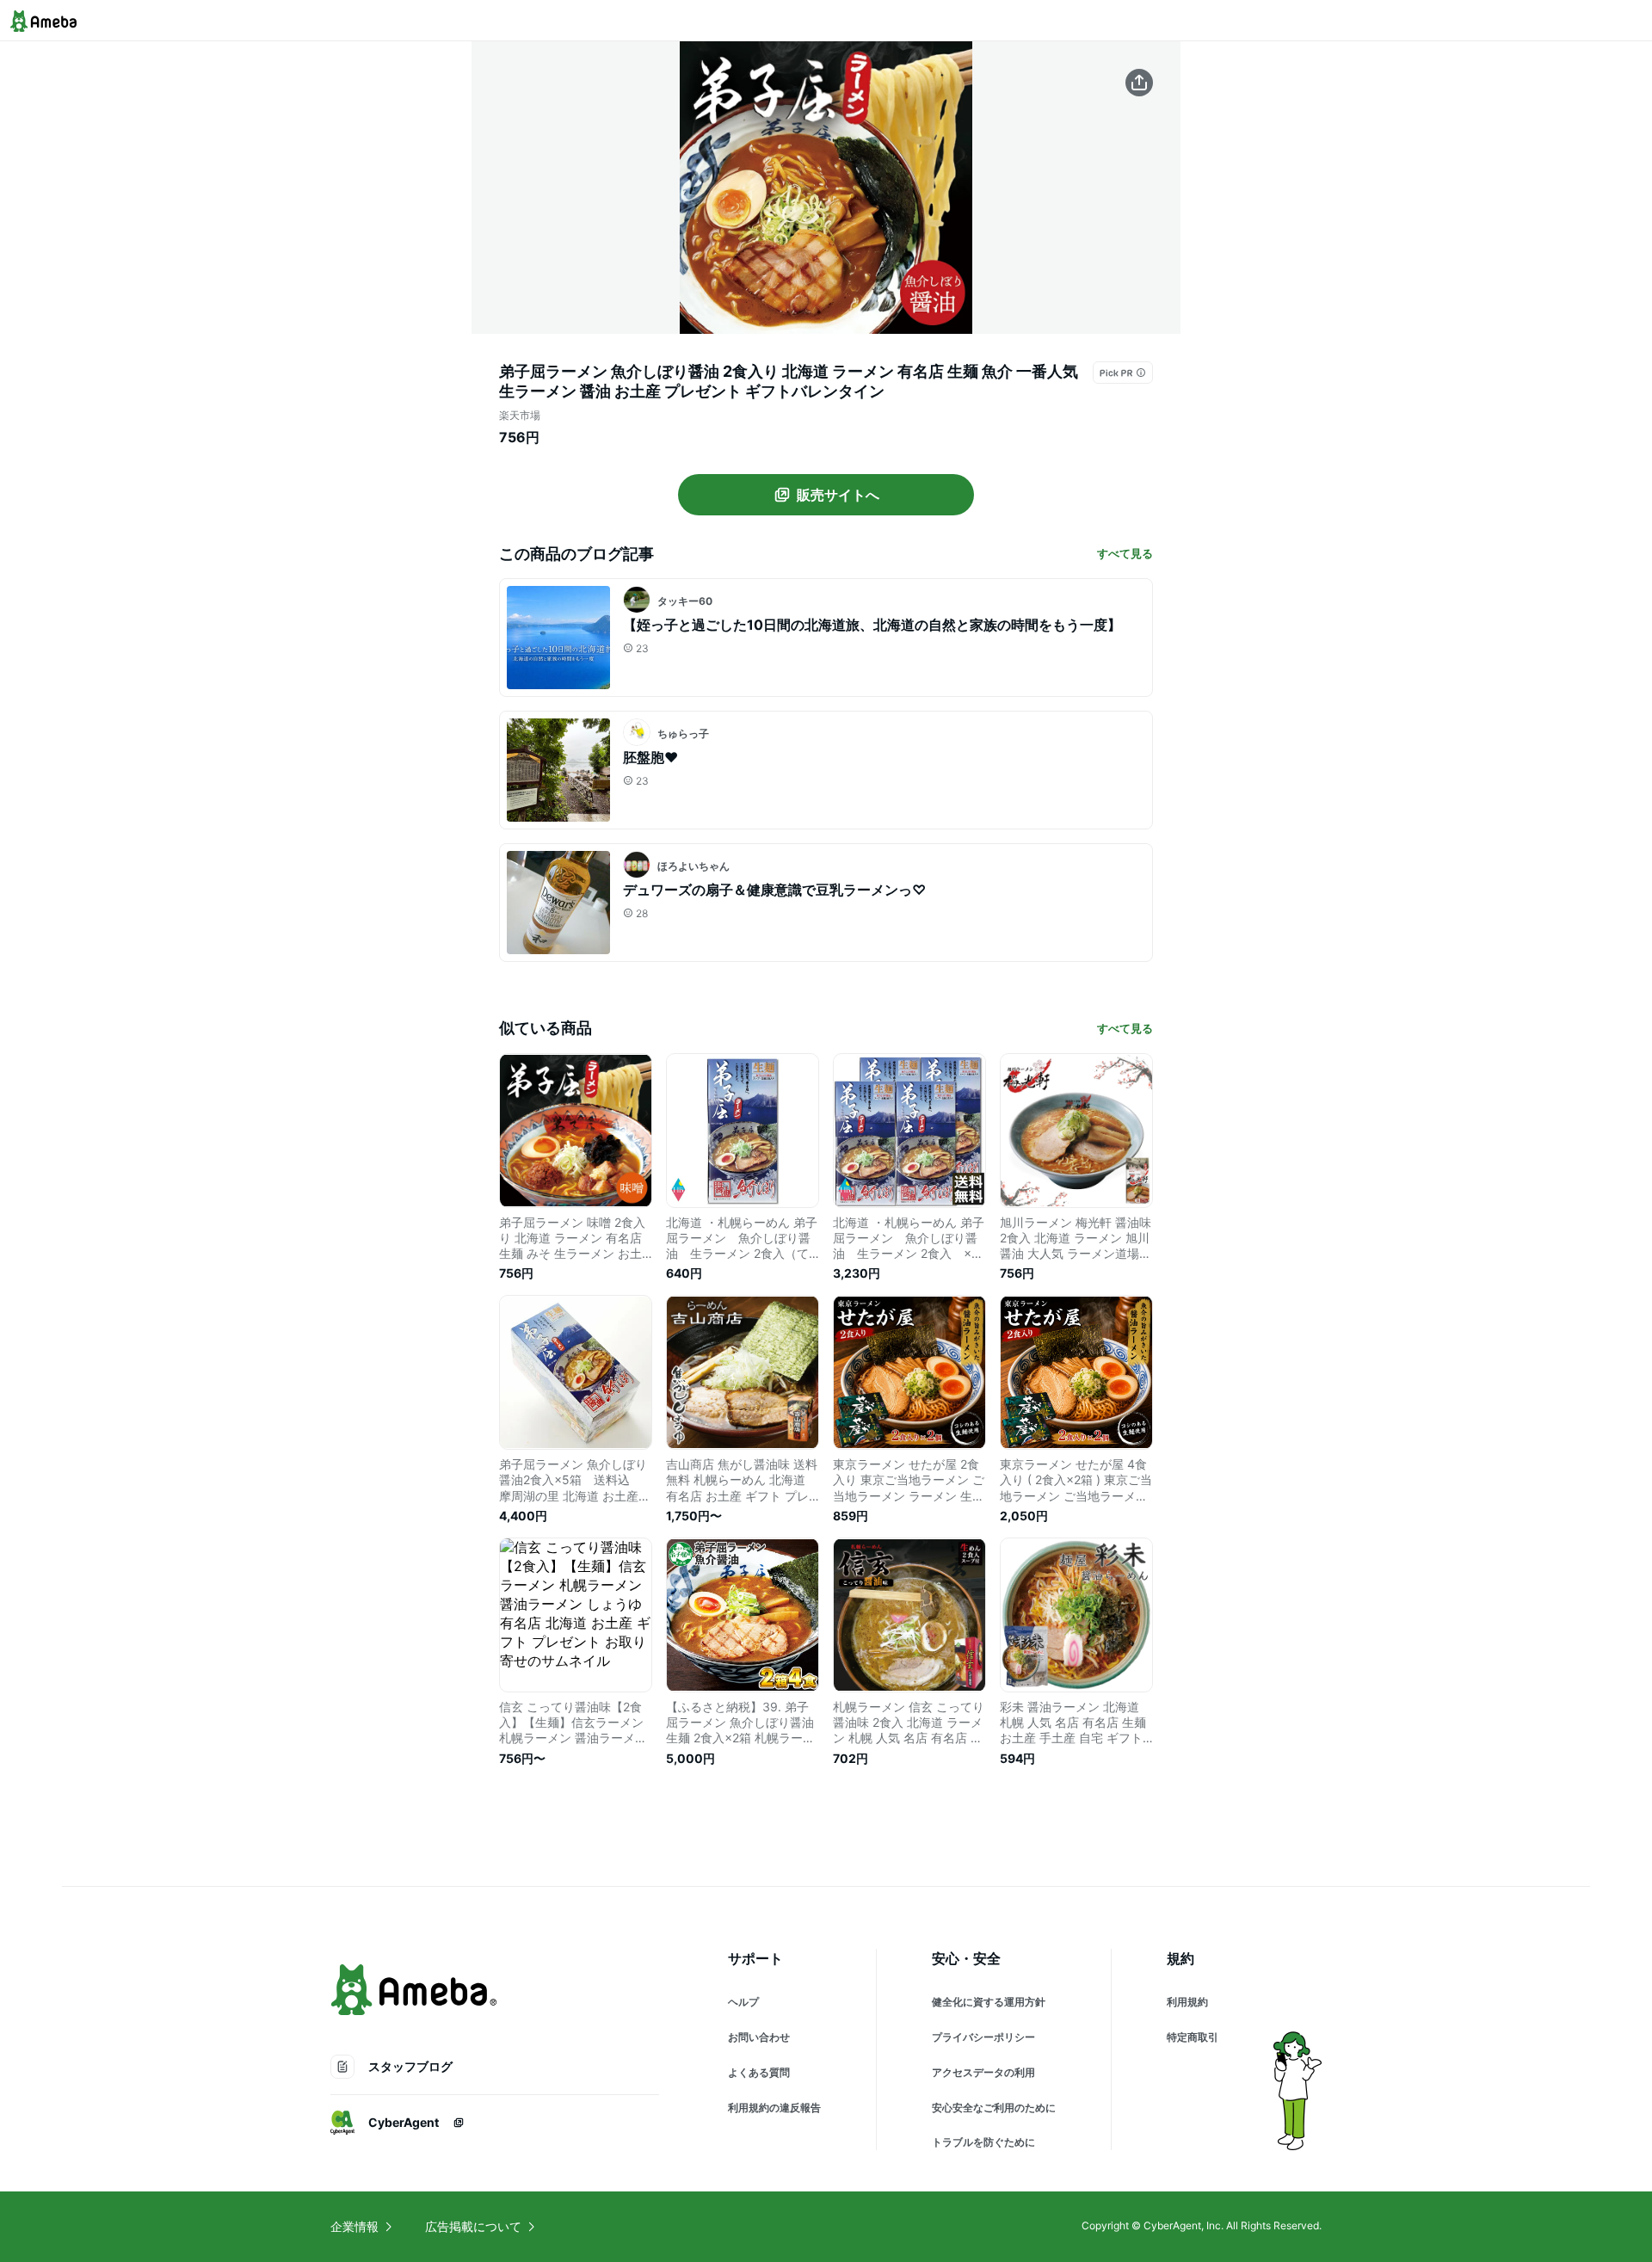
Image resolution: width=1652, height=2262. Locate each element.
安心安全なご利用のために (994, 2108)
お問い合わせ (759, 2037)
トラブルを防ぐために (983, 2142)
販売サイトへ (838, 495)
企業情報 (354, 2226)
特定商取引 (1193, 2037)
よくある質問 (759, 2072)
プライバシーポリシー (983, 2037)
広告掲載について (473, 2226)
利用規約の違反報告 (774, 2108)
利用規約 (1187, 2002)
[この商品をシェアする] (1139, 83)
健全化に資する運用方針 (989, 2002)
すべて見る (1125, 553)
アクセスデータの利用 (983, 2072)
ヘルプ (743, 2002)
